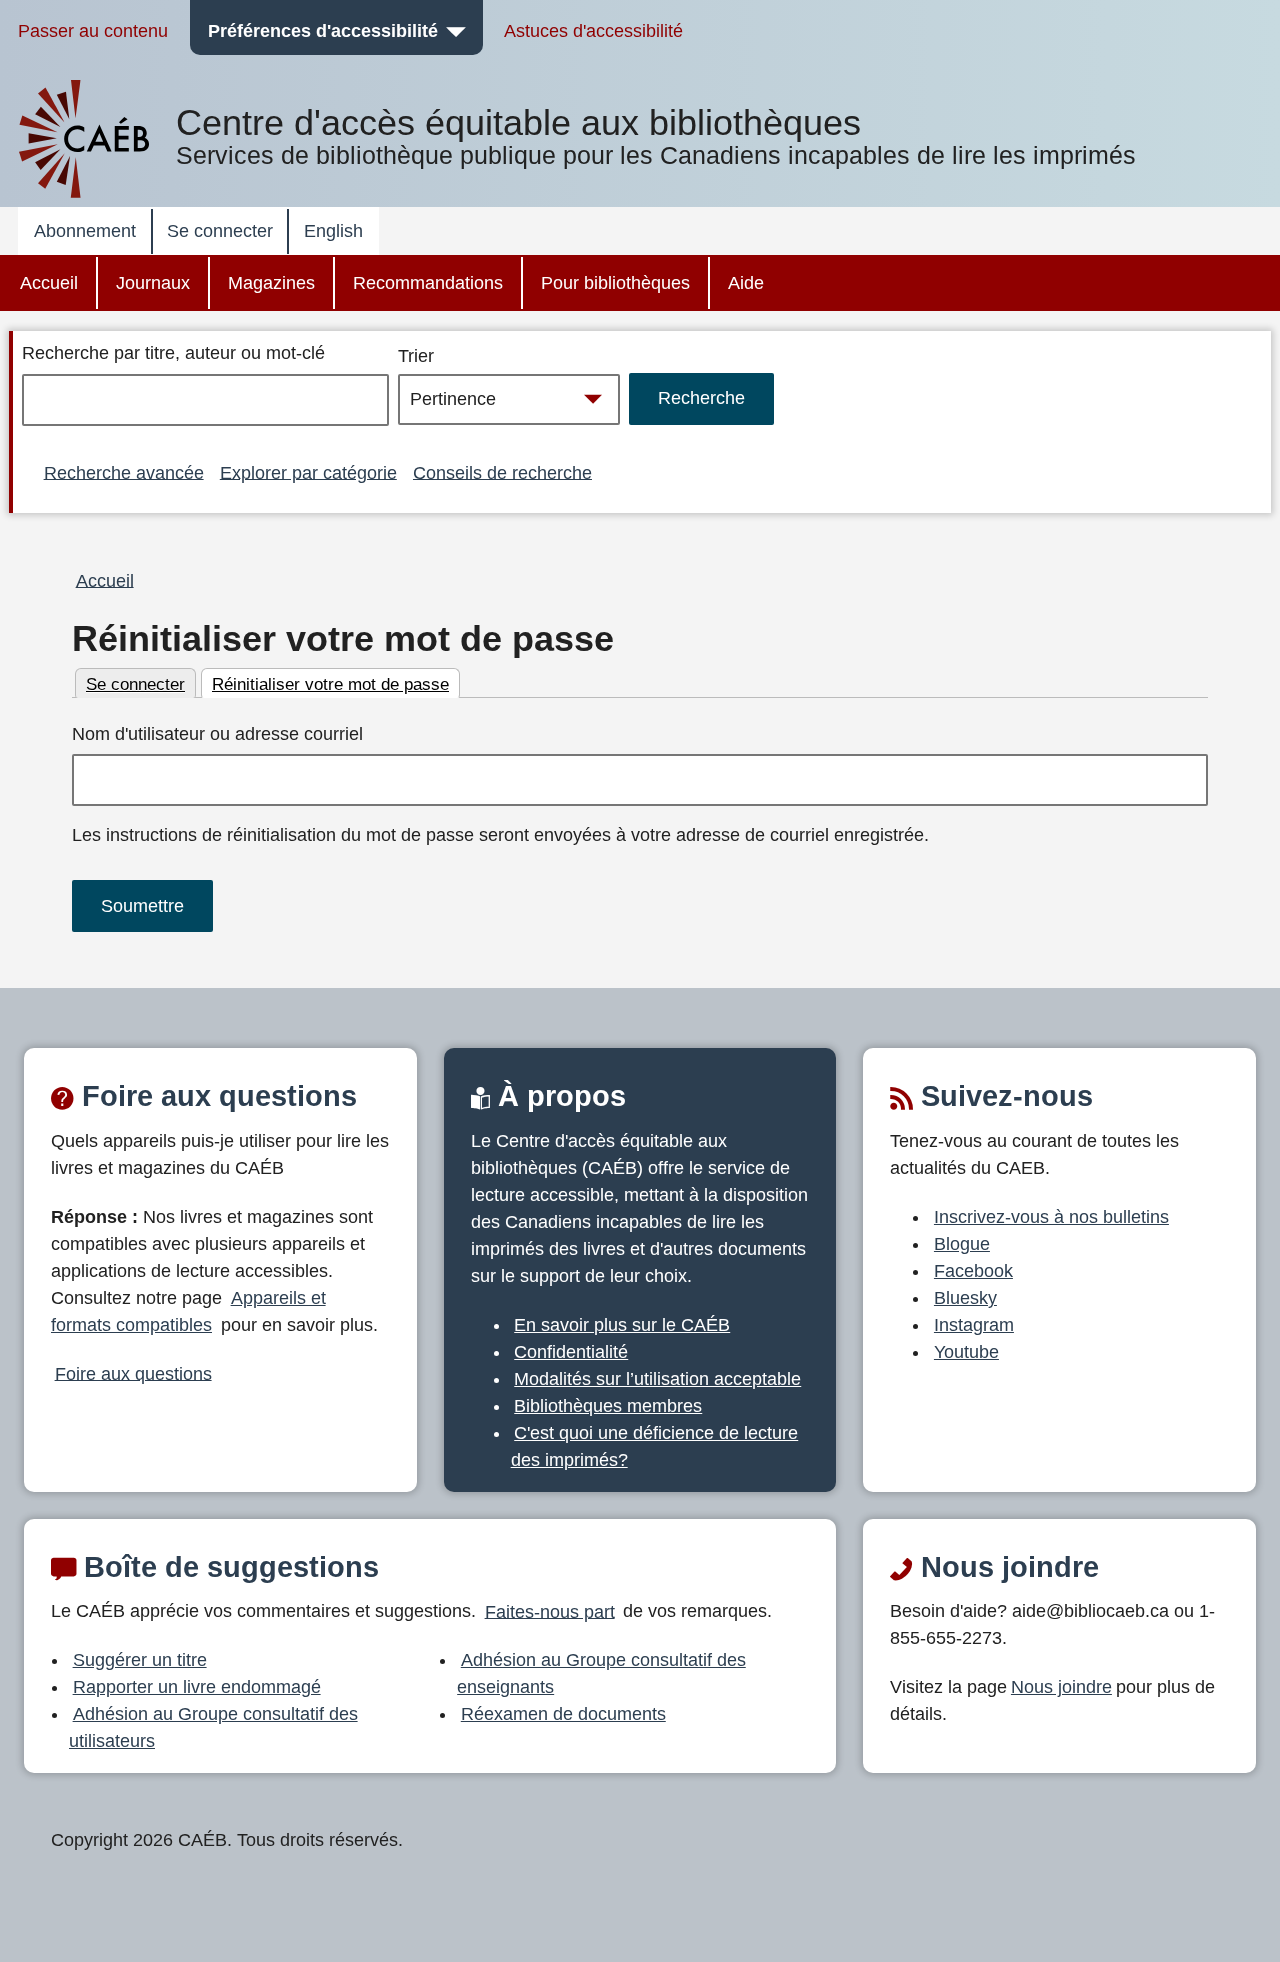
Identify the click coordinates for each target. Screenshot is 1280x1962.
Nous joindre (1061, 1687)
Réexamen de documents (563, 1714)
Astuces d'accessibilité (593, 31)
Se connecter (220, 231)
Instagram (974, 1325)
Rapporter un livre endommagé (197, 1687)
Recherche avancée (124, 472)
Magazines (271, 283)
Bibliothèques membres (608, 1406)
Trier (416, 356)
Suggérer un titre (140, 1660)
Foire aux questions (133, 1373)
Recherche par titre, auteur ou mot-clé (173, 353)
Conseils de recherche (502, 472)
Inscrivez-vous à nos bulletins (1051, 1217)
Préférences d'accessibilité (323, 31)
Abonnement (85, 231)
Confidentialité (571, 1352)
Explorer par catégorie (308, 472)
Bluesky (965, 1298)
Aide (746, 283)
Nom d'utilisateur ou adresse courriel (217, 734)
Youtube (966, 1352)
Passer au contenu (93, 31)
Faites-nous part (550, 1611)
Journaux (153, 283)
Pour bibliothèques (615, 283)
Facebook (973, 1271)
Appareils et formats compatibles (188, 1311)
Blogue (962, 1244)
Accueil (49, 283)
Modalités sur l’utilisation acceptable (657, 1379)
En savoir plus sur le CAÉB (622, 1325)
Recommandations (428, 283)
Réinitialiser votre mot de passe (343, 639)
